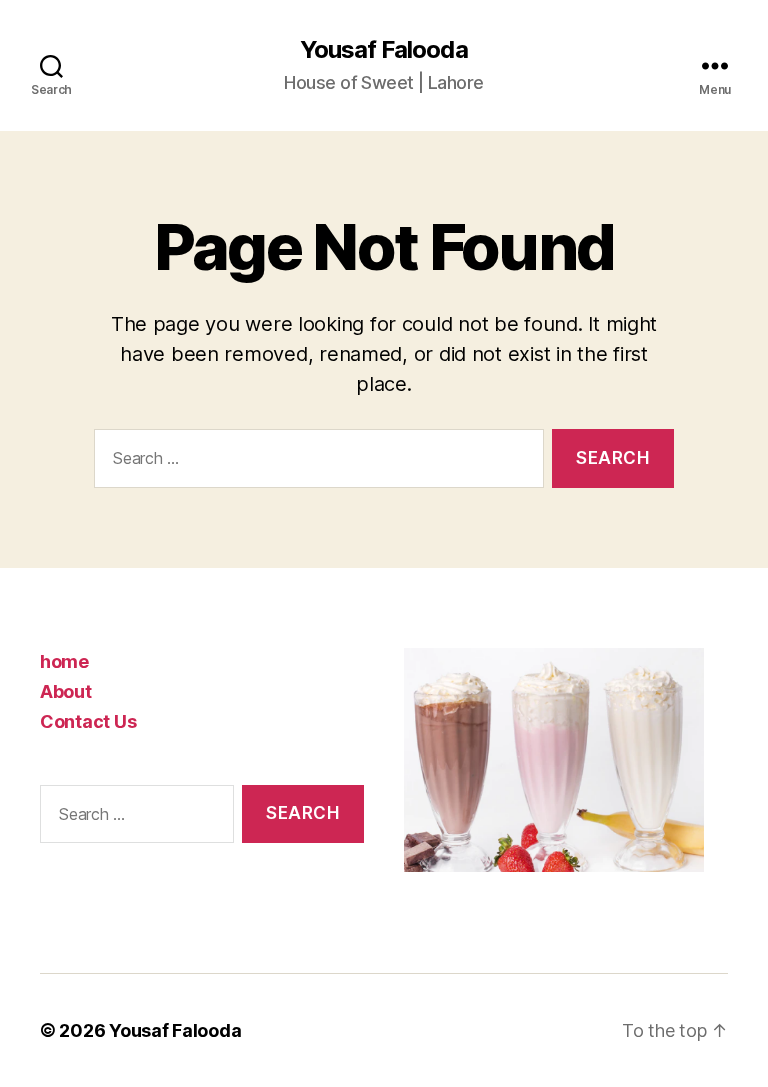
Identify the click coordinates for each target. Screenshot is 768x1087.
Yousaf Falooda (383, 50)
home (64, 661)
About (66, 691)
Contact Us (88, 721)
